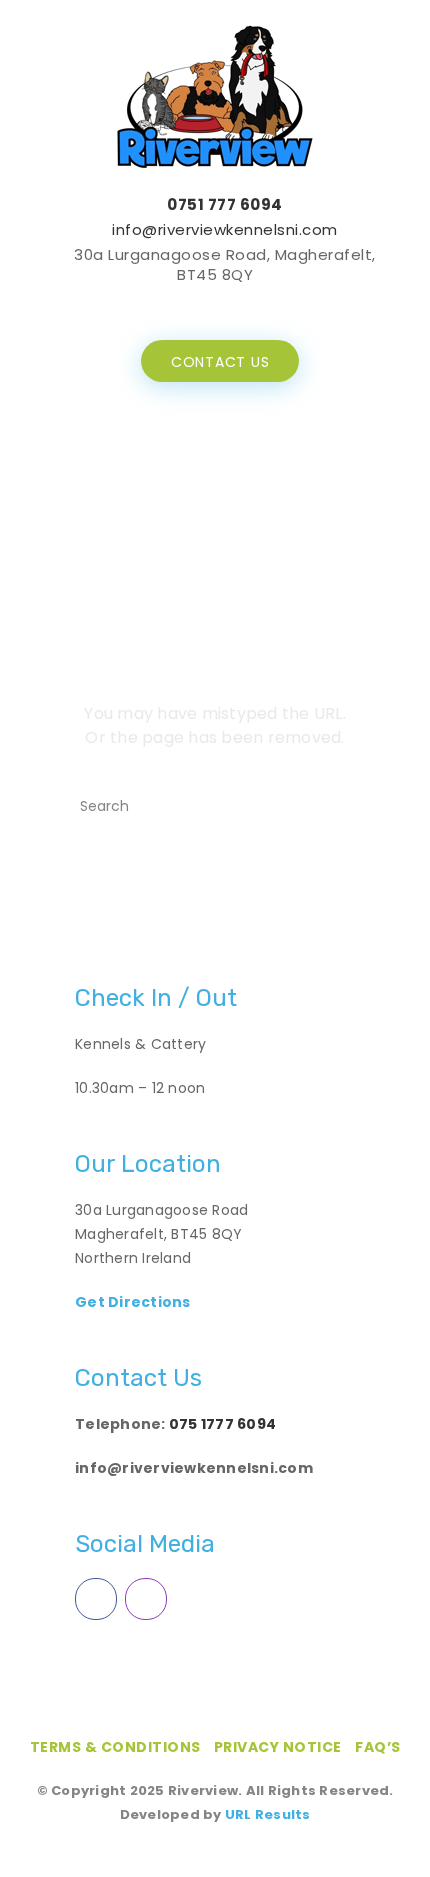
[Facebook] (196, 305)
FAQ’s (378, 1747)
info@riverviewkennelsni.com (225, 229)
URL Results (268, 1814)
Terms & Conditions (115, 1747)
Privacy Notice (278, 1747)
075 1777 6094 (222, 1424)
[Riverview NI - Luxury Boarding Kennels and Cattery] (215, 96)
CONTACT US (220, 362)
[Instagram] (233, 305)
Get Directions (133, 1302)
